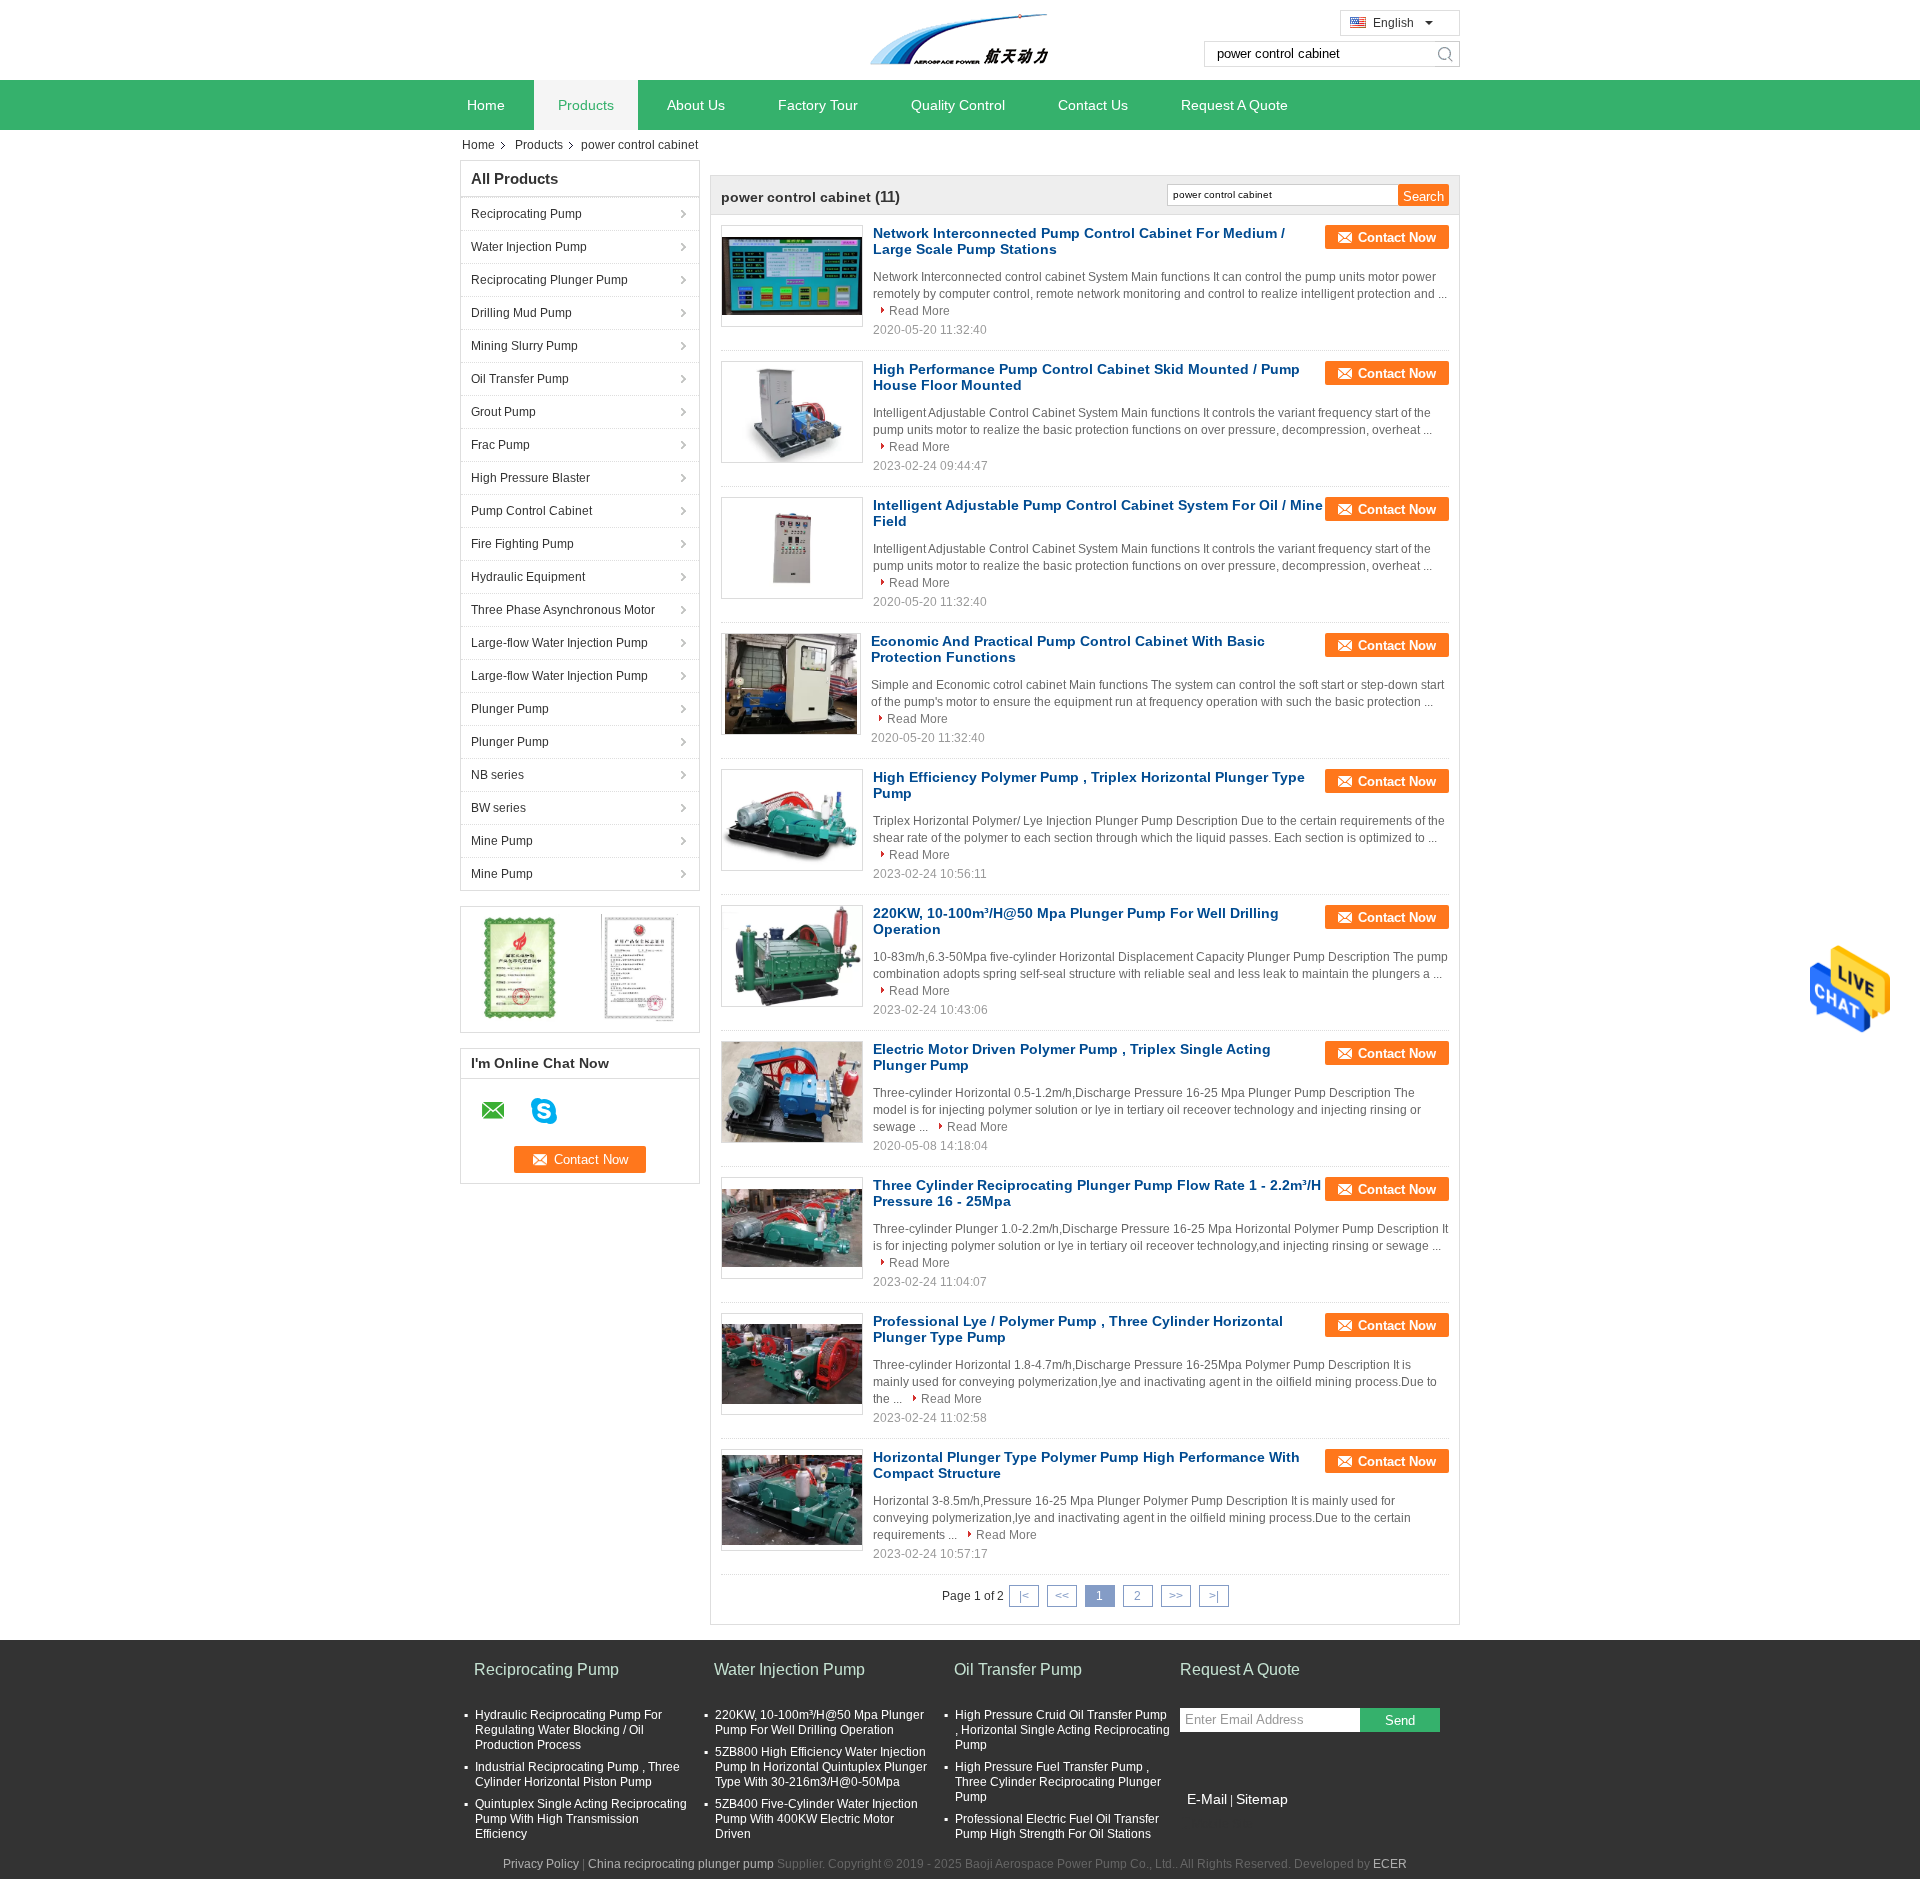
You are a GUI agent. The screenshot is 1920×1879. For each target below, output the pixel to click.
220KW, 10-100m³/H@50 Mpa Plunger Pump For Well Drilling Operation (819, 1722)
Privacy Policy (541, 1864)
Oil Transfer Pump (520, 379)
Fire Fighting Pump (522, 544)
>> (1176, 1596)
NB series (497, 775)
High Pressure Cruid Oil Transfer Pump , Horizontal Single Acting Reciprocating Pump (1062, 1730)
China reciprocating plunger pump (681, 1864)
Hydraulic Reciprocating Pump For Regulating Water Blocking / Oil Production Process (568, 1730)
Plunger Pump (510, 709)
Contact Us (1093, 105)
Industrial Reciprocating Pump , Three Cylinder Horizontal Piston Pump (577, 1774)
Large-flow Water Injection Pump (559, 643)
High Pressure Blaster (530, 478)
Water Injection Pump (529, 247)
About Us (696, 105)
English (1393, 23)
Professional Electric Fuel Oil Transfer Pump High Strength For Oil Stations (1057, 1826)
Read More (919, 311)
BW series (498, 808)
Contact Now (1397, 237)
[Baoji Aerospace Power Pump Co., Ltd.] (960, 39)
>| (1214, 1596)
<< (1062, 1596)
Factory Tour (818, 105)
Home (486, 105)
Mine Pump (502, 841)
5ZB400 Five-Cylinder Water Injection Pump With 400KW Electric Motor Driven (816, 1819)
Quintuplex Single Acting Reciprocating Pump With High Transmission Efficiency (581, 1819)
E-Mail (1207, 1799)
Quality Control (958, 105)
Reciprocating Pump (526, 214)
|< (1024, 1596)
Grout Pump (503, 412)
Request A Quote (1234, 105)
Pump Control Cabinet (531, 511)
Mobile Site (1222, 1824)
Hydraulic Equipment (528, 577)
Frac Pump (500, 445)
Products (586, 105)
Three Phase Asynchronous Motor (563, 610)
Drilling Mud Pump (521, 313)
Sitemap (1262, 1799)
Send (1400, 1720)
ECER (1390, 1864)
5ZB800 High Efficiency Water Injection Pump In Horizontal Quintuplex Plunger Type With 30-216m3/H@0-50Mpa (821, 1767)
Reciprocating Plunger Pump (549, 280)
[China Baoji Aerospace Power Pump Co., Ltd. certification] (520, 967)
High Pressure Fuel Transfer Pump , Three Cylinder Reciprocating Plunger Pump (1058, 1782)
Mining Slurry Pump (524, 346)
